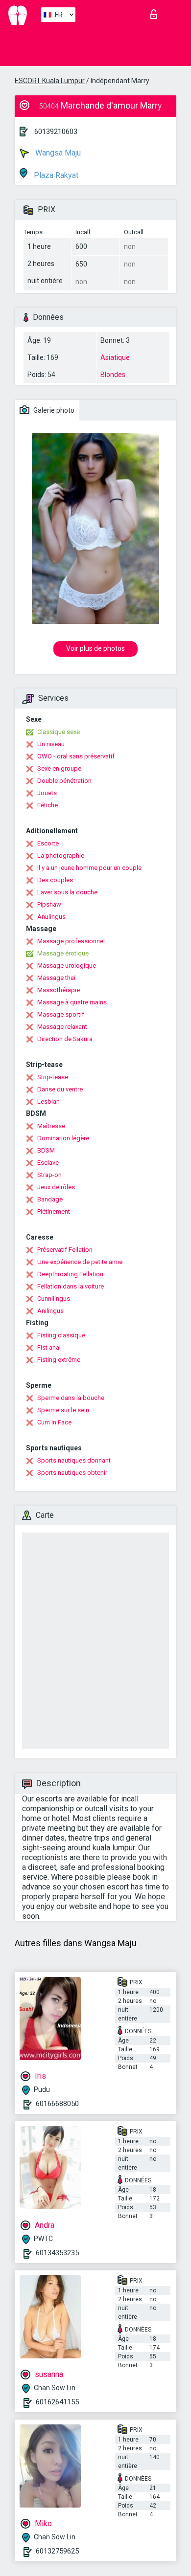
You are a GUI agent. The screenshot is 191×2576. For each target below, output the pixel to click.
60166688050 (57, 2104)
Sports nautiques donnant (74, 1460)
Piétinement (54, 1211)
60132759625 (57, 2551)
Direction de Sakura (65, 1039)
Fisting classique (61, 1335)
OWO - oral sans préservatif (76, 756)
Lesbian (48, 1101)
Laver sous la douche (67, 892)
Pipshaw (49, 904)
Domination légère (63, 1138)
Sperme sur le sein (63, 1410)
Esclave (48, 1163)
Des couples (55, 880)
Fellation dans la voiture (71, 1286)
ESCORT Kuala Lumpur (50, 81)
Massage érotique (63, 953)
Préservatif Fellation (65, 1250)
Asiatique (115, 357)
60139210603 (56, 132)
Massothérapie (59, 990)
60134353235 (57, 2253)
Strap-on (49, 1175)
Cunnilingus (54, 1299)
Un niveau (51, 744)
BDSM (46, 1150)
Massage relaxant (62, 1027)
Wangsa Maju (57, 153)
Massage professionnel (71, 941)
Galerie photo (53, 410)
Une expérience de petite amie (80, 1262)
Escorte (48, 843)
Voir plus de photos (95, 648)
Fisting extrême (59, 1360)
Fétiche (48, 805)
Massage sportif (61, 1014)
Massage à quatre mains (72, 1002)
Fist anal (49, 1347)
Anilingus (50, 1311)
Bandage (50, 1199)
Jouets (47, 793)
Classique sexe (59, 732)
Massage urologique (67, 966)
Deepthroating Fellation (70, 1274)
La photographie (61, 855)
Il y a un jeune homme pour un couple (89, 868)
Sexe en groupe (59, 768)
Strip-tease (53, 1077)
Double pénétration (64, 781)
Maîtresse (51, 1126)
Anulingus (51, 917)
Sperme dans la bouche (71, 1398)
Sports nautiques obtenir (72, 1473)
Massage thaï (56, 978)
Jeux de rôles (56, 1187)
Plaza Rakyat (55, 175)
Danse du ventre (60, 1089)
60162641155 (57, 2402)
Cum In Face (54, 1422)
